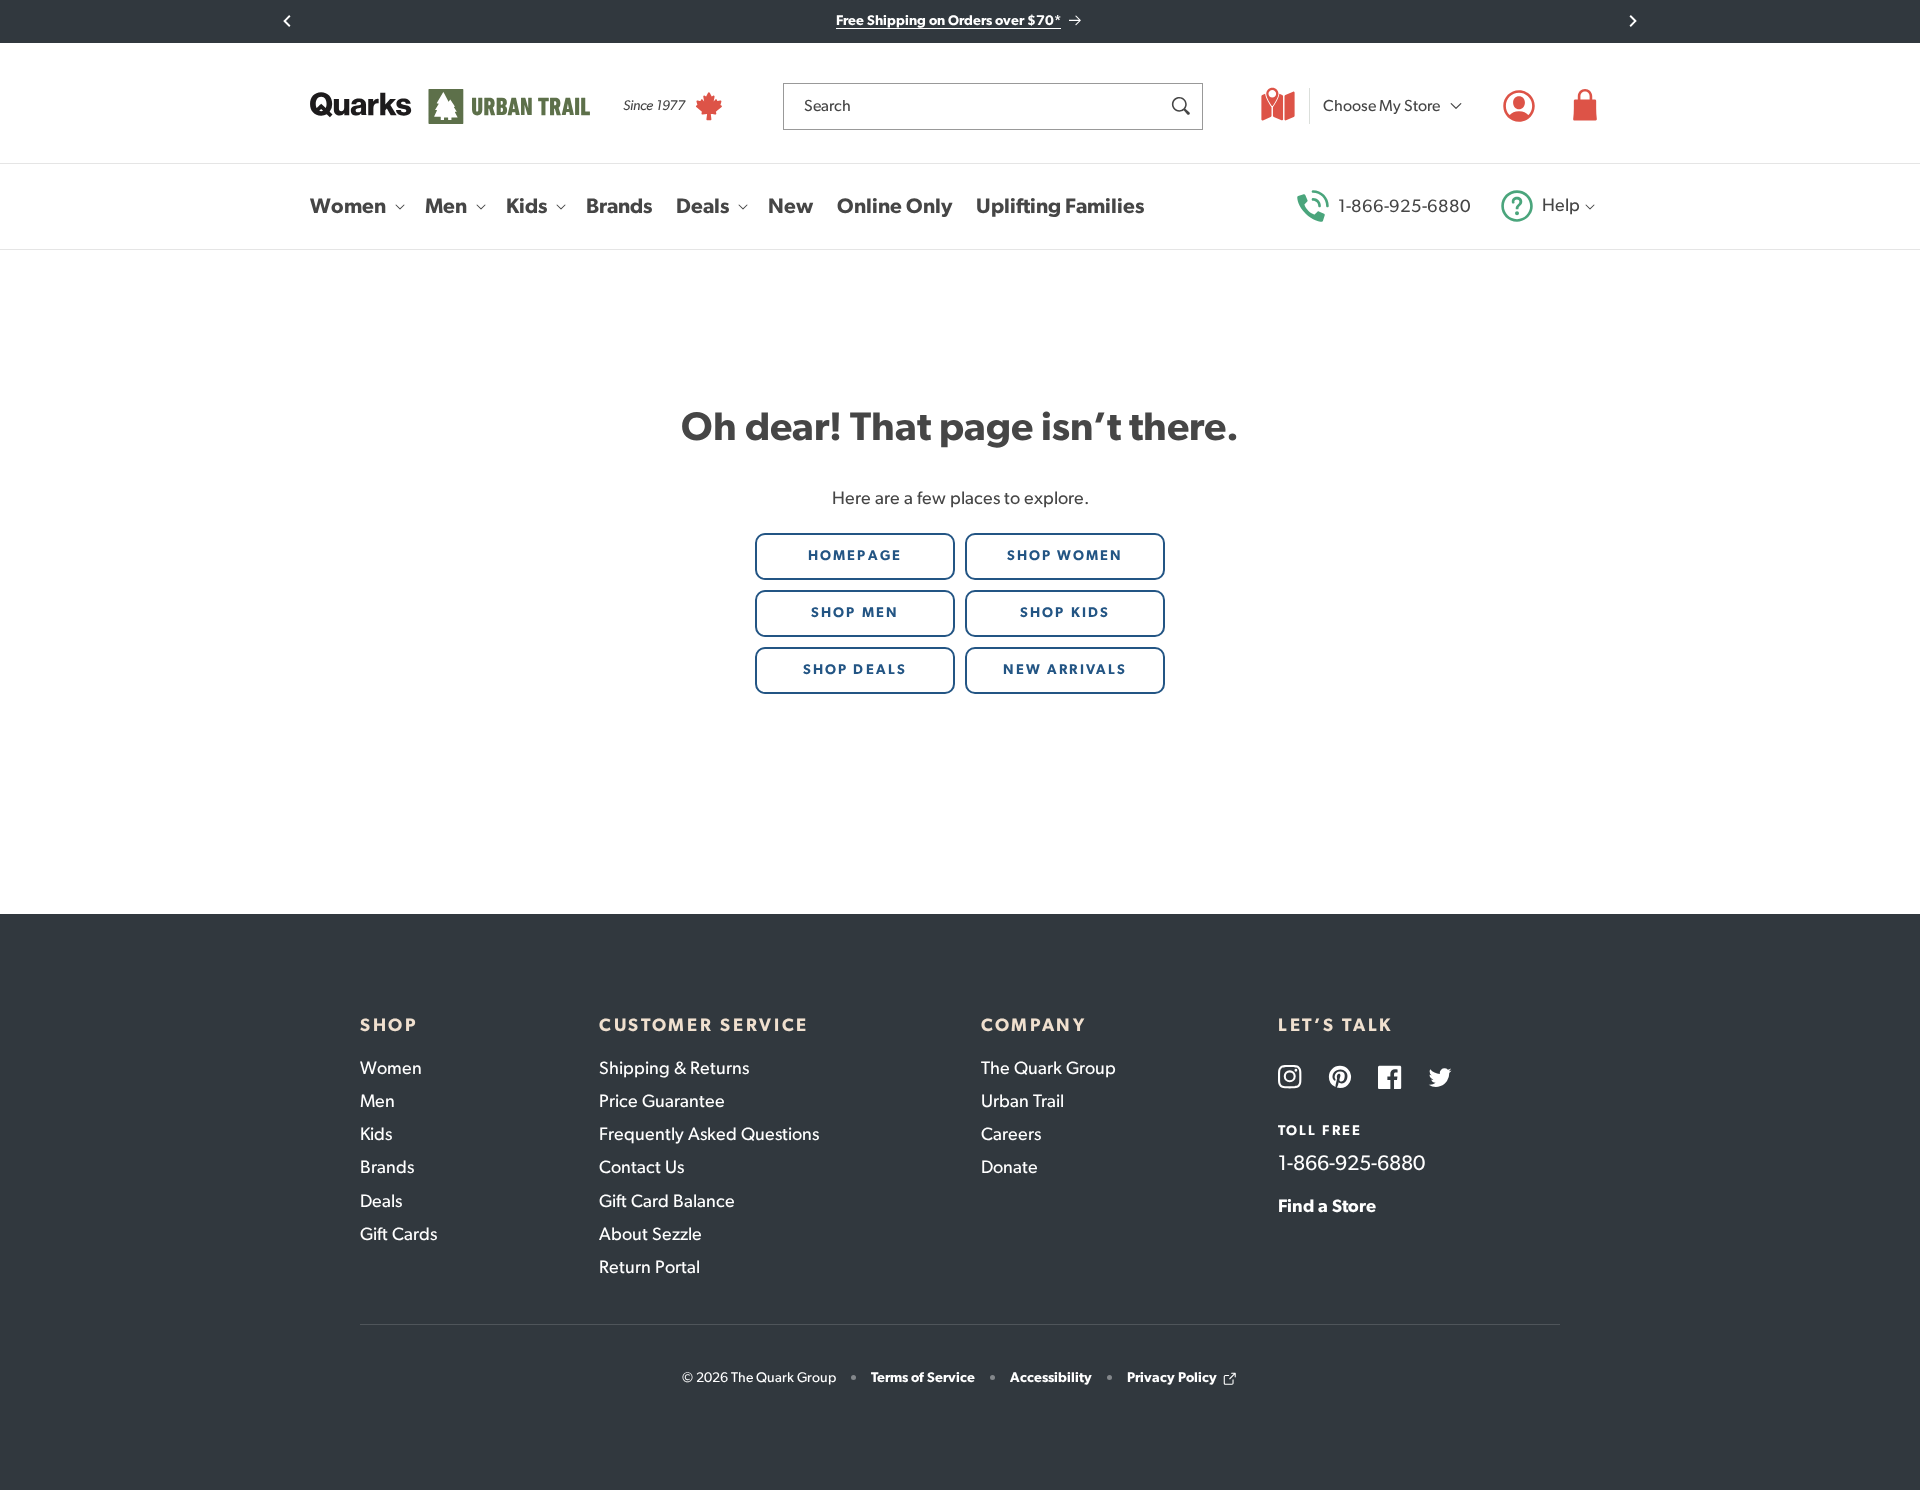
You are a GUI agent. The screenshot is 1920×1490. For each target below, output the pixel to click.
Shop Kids (1065, 612)
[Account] (1519, 106)
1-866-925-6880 (1404, 206)
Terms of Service (923, 1377)
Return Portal (649, 1267)
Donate (1009, 1167)
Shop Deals (855, 669)
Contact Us (641, 1167)
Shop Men (855, 612)
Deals (381, 1201)
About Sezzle (650, 1234)
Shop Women (1065, 555)
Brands (387, 1167)
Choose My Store (1381, 105)
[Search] (1180, 106)
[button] (1585, 106)
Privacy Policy (1172, 1377)
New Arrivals (1065, 669)
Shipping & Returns (674, 1068)
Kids (376, 1134)
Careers (1011, 1134)
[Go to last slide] (287, 21)
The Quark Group (1048, 1068)
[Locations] (1278, 106)
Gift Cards (398, 1234)
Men (377, 1101)
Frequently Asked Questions (709, 1134)
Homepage (855, 555)
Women (391, 1068)
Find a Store (1327, 1206)
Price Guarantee (662, 1101)
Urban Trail (1022, 1101)
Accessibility (1051, 1377)
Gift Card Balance (667, 1201)
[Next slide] (1632, 21)
